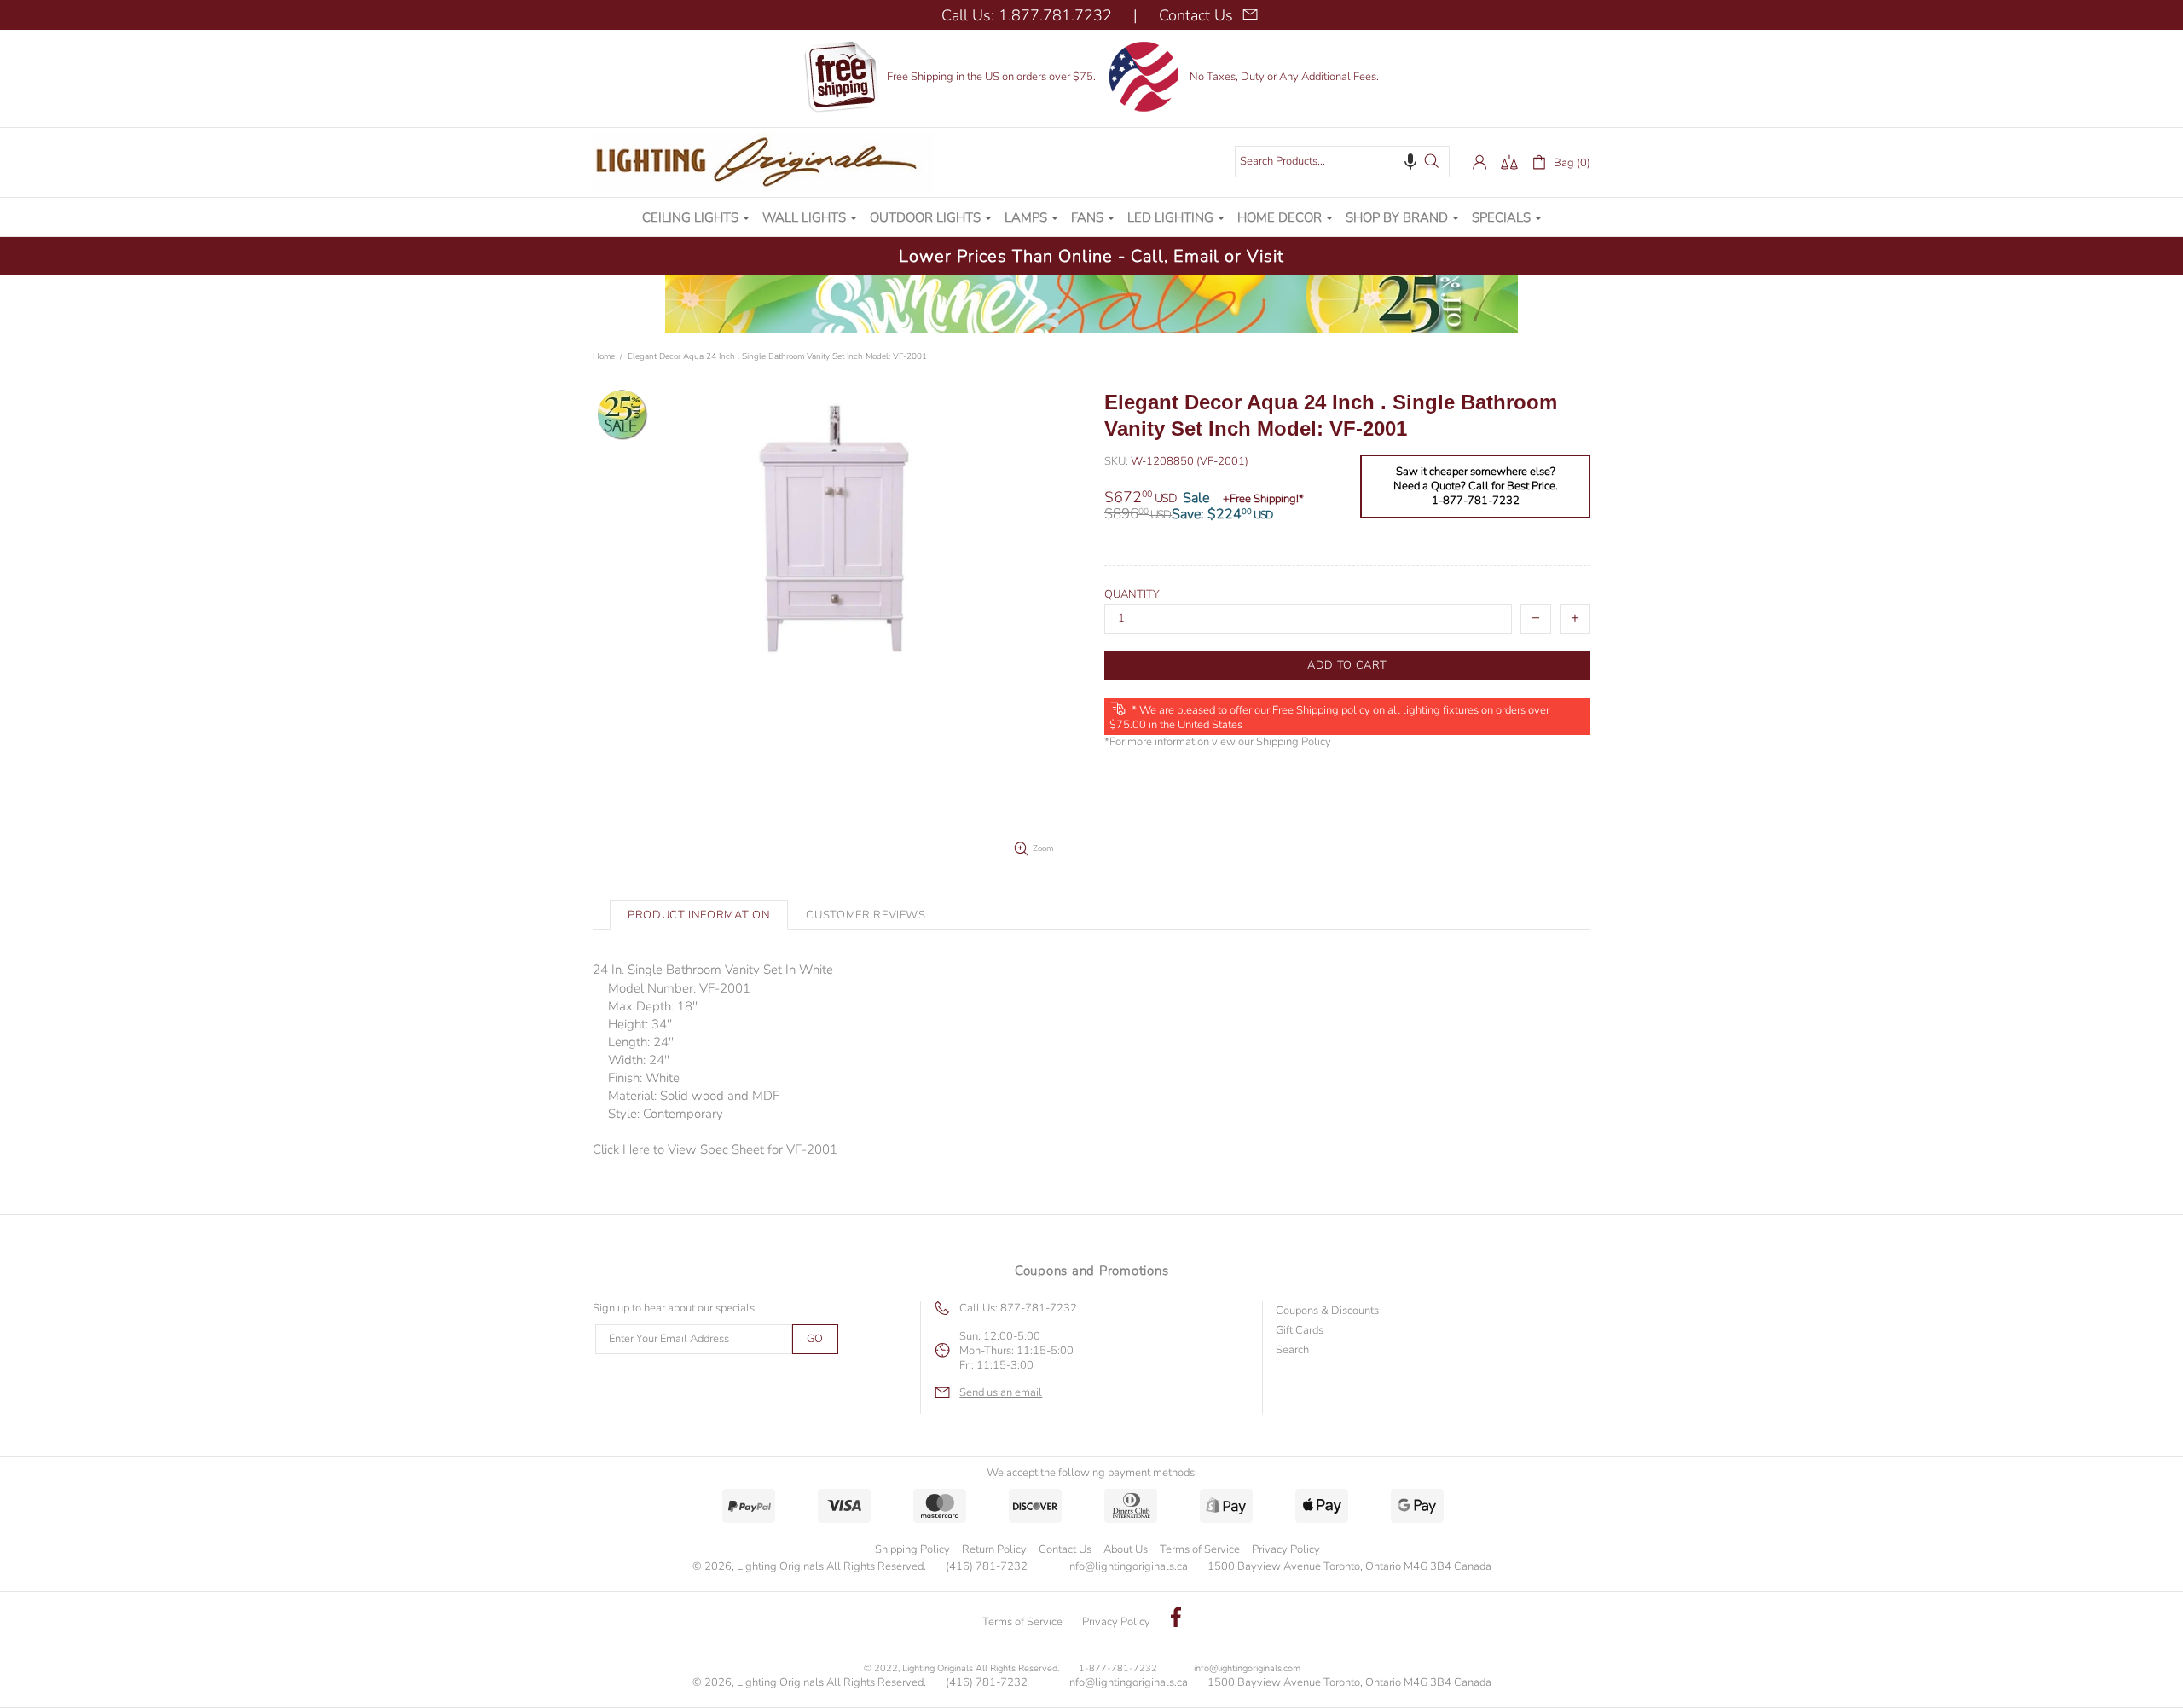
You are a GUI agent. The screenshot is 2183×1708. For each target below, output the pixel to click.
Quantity (1132, 595)
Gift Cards (1300, 1331)
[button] (1410, 161)
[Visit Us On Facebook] (1176, 1619)
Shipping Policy (1294, 742)
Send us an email (1001, 1393)
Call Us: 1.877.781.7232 (1027, 15)
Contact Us (1065, 1549)
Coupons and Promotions (1092, 1271)
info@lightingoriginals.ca (1127, 1567)
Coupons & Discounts (1327, 1311)
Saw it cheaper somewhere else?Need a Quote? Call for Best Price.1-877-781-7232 (1476, 486)
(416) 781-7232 (987, 1567)
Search (1292, 1350)
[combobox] (1342, 162)
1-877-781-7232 (1118, 1668)
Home (604, 356)
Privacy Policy (1286, 1549)
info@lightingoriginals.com (1247, 1668)
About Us (1126, 1549)
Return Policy (994, 1549)
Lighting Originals (763, 162)
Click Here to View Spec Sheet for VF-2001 (715, 1149)
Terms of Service (1200, 1549)
